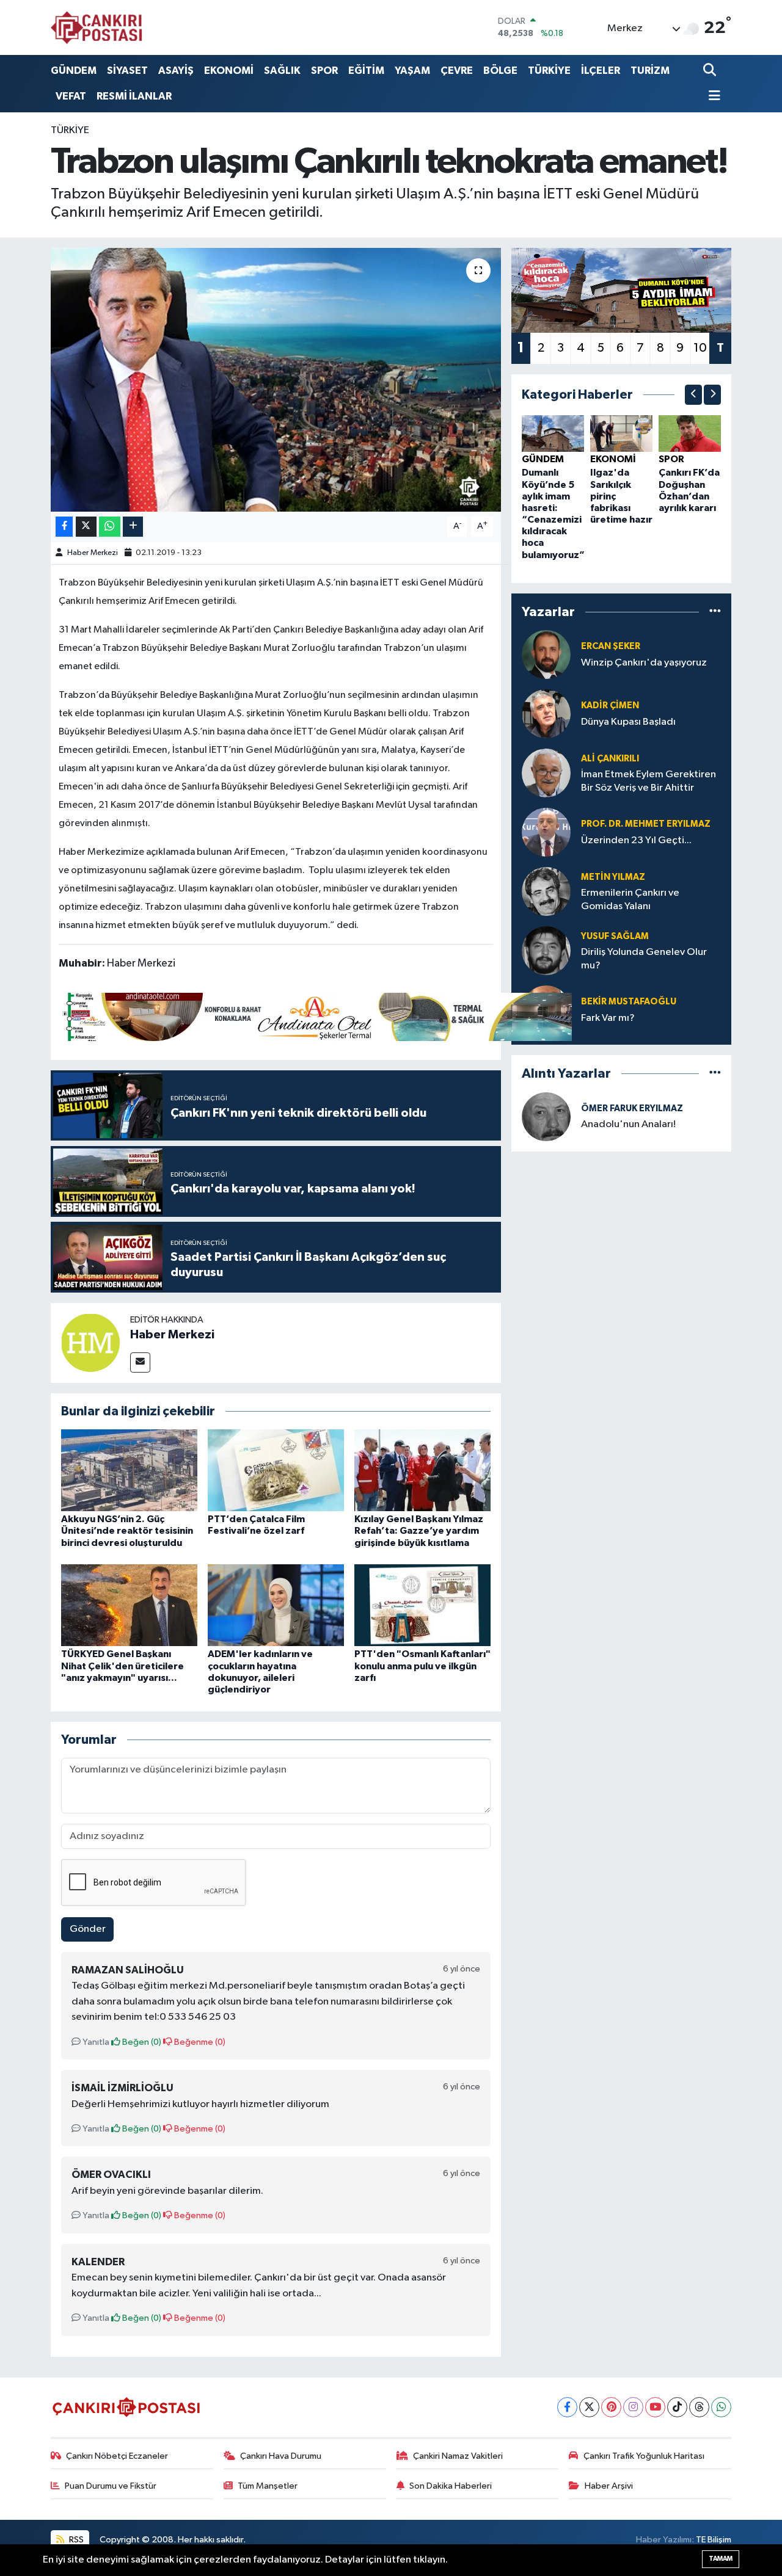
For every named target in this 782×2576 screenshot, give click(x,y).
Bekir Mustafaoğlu (629, 1002)
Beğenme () (199, 2042)
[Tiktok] (677, 2407)
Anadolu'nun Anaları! (628, 1124)
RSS (75, 2540)
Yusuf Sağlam (615, 936)
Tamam (721, 2559)
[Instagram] (633, 2407)
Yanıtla (95, 2042)
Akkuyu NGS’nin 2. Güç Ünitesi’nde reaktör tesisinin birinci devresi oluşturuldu (127, 1531)
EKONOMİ (229, 71)
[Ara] (711, 71)
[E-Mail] (140, 1362)
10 (700, 348)
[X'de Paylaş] (86, 527)
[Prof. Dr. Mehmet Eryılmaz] (546, 832)
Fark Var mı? (608, 1018)
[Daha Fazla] (133, 527)
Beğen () (141, 2042)
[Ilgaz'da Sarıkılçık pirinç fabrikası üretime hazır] (621, 433)
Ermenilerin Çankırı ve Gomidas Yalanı (630, 899)
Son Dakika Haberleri (451, 2486)
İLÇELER (601, 71)
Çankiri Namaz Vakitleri (458, 2456)
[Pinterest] (611, 2407)
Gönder (88, 1929)
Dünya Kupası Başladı (628, 722)
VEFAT (71, 96)
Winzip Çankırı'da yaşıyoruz (644, 663)
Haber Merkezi (93, 553)
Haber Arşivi (609, 2486)
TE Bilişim (714, 2540)
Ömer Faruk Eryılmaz (632, 1108)
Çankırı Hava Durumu (281, 2456)
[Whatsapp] (721, 2407)
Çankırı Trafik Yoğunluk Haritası (644, 2456)
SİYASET (127, 71)
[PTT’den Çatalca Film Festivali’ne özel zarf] (276, 1470)
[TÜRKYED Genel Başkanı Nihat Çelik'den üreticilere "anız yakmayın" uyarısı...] (129, 1605)
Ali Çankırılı (610, 759)
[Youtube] (655, 2407)
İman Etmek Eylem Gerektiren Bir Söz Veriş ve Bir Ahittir (649, 781)
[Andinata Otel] (315, 1016)
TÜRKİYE (549, 71)
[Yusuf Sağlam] (546, 950)
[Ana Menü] (712, 97)
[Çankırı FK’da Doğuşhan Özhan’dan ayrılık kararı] (690, 433)
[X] (589, 2407)
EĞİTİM (366, 71)
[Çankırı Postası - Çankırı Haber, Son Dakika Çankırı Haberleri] (97, 27)
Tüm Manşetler (268, 2486)
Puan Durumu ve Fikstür (111, 2486)
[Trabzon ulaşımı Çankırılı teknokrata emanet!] (276, 380)
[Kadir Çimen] (546, 713)
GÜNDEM (74, 71)
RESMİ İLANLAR (134, 96)
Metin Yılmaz (613, 877)
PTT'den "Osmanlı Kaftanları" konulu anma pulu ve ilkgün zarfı (422, 1666)
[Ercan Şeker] (546, 654)
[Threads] (699, 2407)
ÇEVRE (457, 71)
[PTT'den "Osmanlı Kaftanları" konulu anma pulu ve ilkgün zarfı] (422, 1605)
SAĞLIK (282, 71)
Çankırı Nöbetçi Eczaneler (117, 2456)
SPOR (324, 71)
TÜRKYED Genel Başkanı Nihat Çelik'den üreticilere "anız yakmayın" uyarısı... (122, 1666)
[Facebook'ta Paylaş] (64, 527)
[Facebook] (567, 2407)
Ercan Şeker (611, 646)
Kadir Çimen (610, 706)
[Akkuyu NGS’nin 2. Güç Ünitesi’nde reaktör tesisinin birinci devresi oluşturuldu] (129, 1470)
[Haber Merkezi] (90, 1342)
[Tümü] (715, 611)
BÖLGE (500, 71)
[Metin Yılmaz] (546, 891)
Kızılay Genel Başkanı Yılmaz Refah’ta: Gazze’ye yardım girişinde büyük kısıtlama (419, 1531)
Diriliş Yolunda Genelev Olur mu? (644, 959)
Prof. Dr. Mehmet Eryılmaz (646, 824)
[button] (693, 395)
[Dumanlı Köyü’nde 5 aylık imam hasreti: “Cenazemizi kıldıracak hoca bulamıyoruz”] (553, 433)
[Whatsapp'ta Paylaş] (110, 527)
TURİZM (650, 71)
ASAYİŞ (176, 71)
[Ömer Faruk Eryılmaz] (546, 1116)
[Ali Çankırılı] (546, 773)
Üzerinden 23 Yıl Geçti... (636, 840)
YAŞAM (412, 71)
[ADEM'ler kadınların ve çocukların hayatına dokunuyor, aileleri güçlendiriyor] (276, 1605)
